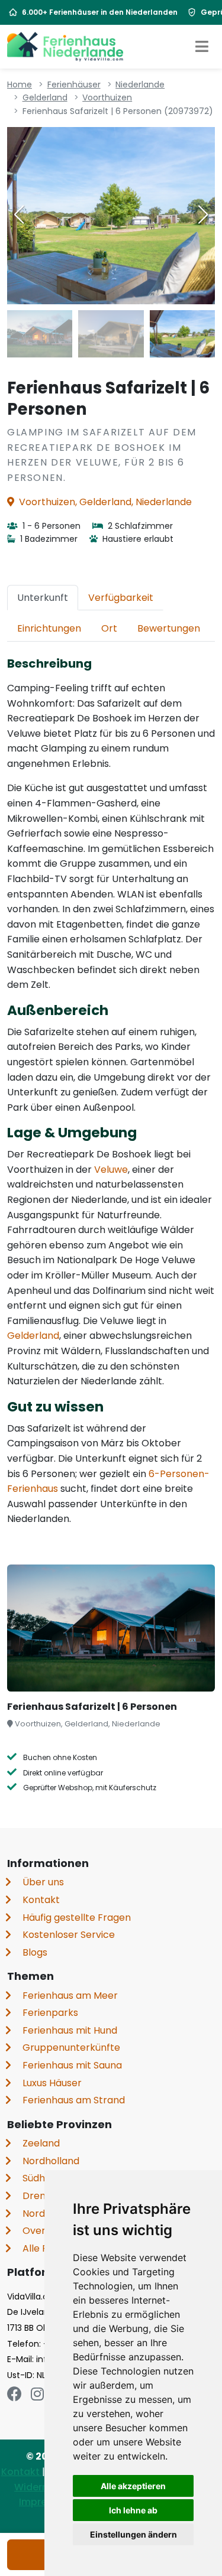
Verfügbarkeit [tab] (121, 598)
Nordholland (51, 2161)
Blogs (35, 1952)
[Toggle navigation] (202, 47)
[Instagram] (37, 2394)
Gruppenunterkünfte (71, 2048)
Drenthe (42, 2196)
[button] (203, 214)
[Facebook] (15, 2394)
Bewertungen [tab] (169, 628)
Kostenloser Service (69, 1935)
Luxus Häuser (52, 2083)
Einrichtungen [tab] (49, 628)
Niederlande (140, 84)
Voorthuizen (107, 97)
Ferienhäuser (74, 84)
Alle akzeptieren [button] (133, 2486)
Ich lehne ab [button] (133, 2510)
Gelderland (45, 97)
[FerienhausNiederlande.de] (65, 47)
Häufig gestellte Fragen (77, 1918)
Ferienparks (50, 2013)
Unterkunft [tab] (43, 598)
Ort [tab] (109, 628)
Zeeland (41, 2143)
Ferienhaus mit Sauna (72, 2065)
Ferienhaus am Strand (74, 2100)
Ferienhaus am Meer (70, 1996)
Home (20, 84)
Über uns (43, 1882)
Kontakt (41, 1900)
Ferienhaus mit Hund (70, 2030)
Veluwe (111, 1170)
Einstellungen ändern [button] (133, 2534)
